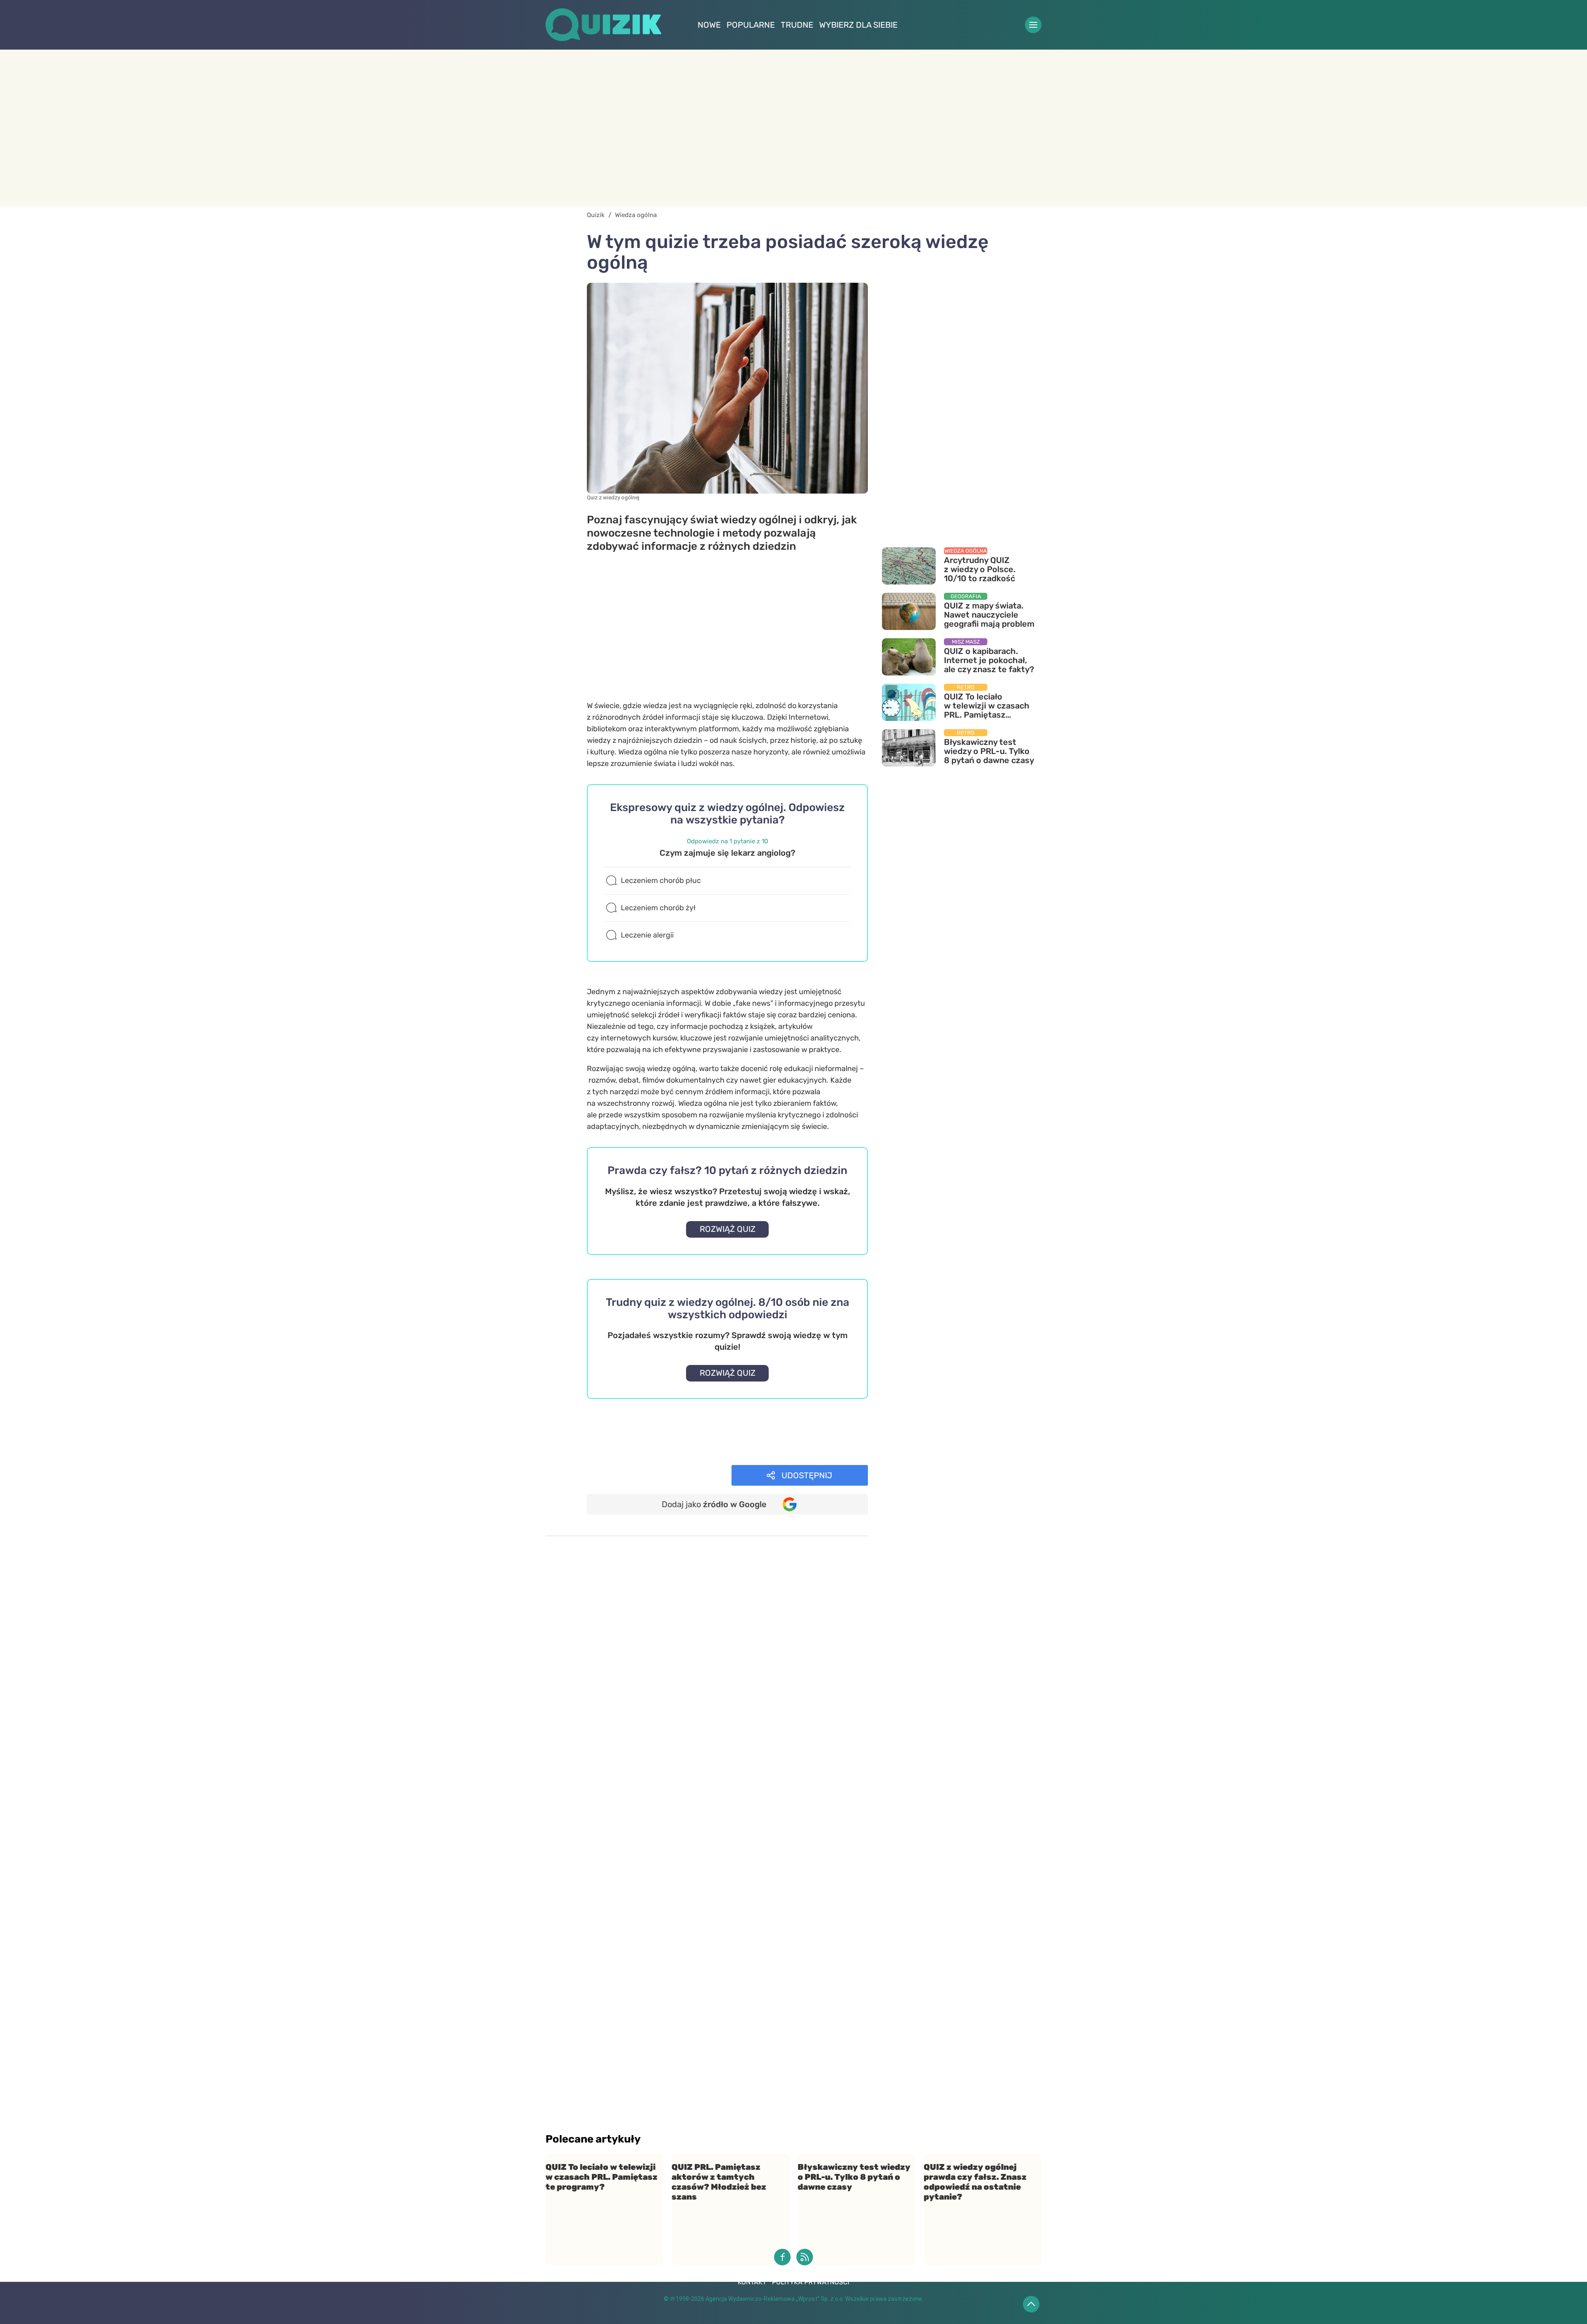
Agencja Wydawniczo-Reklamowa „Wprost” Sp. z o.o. (775, 2299)
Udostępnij (807, 1475)
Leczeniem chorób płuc (661, 880)
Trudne (797, 25)
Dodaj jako (714, 1504)
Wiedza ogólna (624, 1429)
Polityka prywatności (811, 2282)
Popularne (751, 25)
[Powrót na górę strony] (1031, 2304)
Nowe (709, 25)
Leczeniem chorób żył (658, 908)
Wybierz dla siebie (858, 25)
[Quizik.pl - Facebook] (782, 2257)
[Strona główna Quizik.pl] (603, 25)
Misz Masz (616, 1452)
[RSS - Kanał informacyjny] (805, 2257)
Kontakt (752, 2282)
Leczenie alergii (647, 935)
